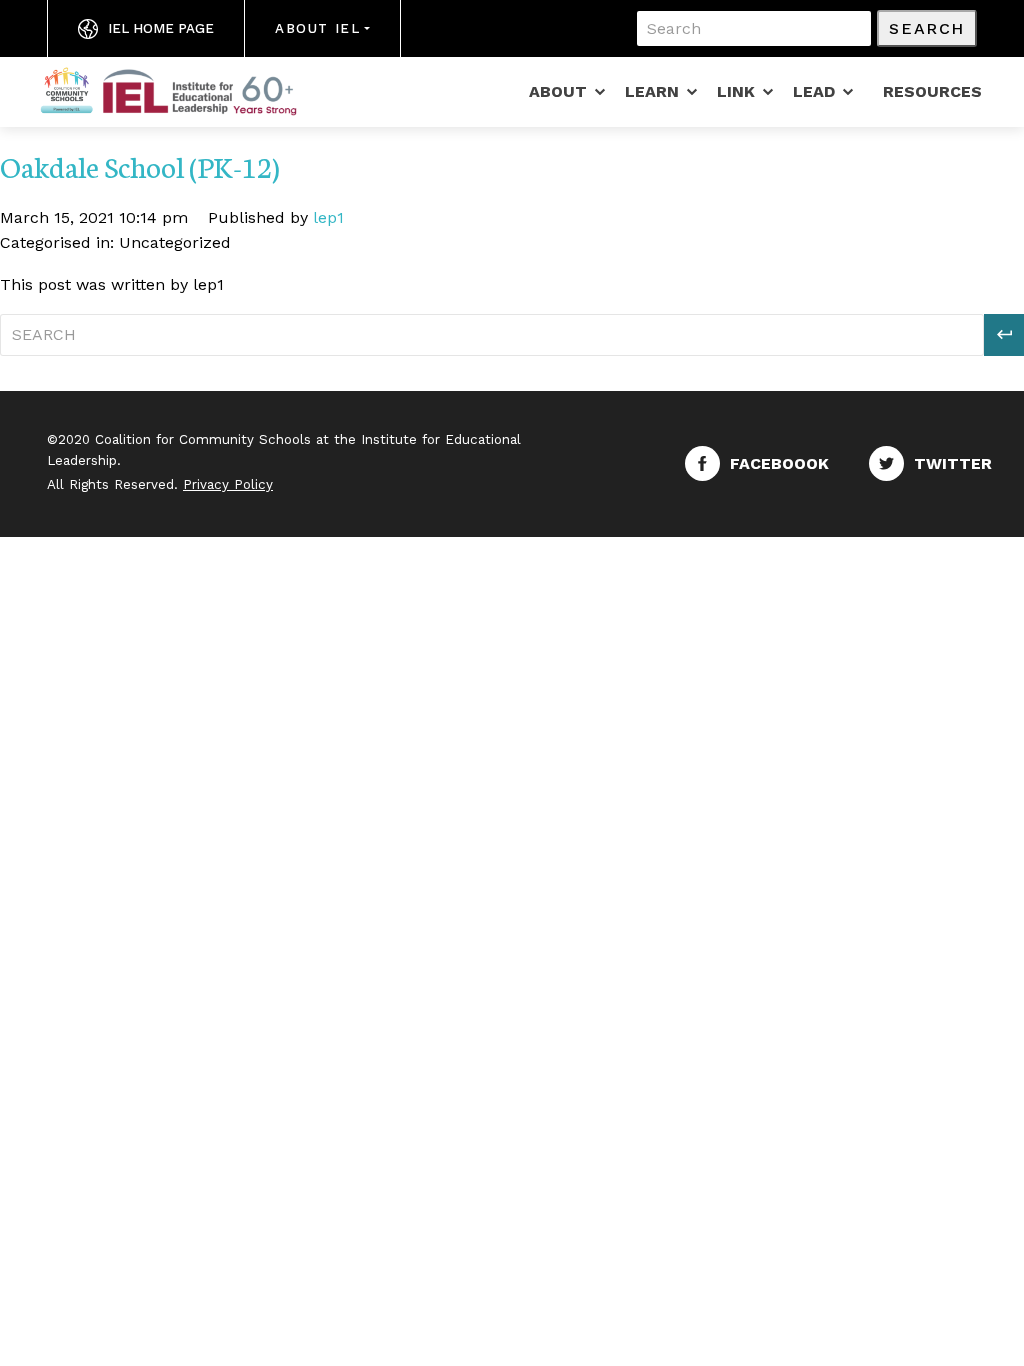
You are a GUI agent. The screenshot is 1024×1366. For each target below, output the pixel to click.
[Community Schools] (192, 90)
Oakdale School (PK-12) (140, 165)
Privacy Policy (228, 484)
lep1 (328, 217)
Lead (814, 91)
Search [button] (927, 28)
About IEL (317, 28)
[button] (1004, 335)
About (558, 91)
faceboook (779, 463)
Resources (932, 91)
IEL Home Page (161, 28)
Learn (652, 91)
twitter (953, 463)
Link (736, 91)
